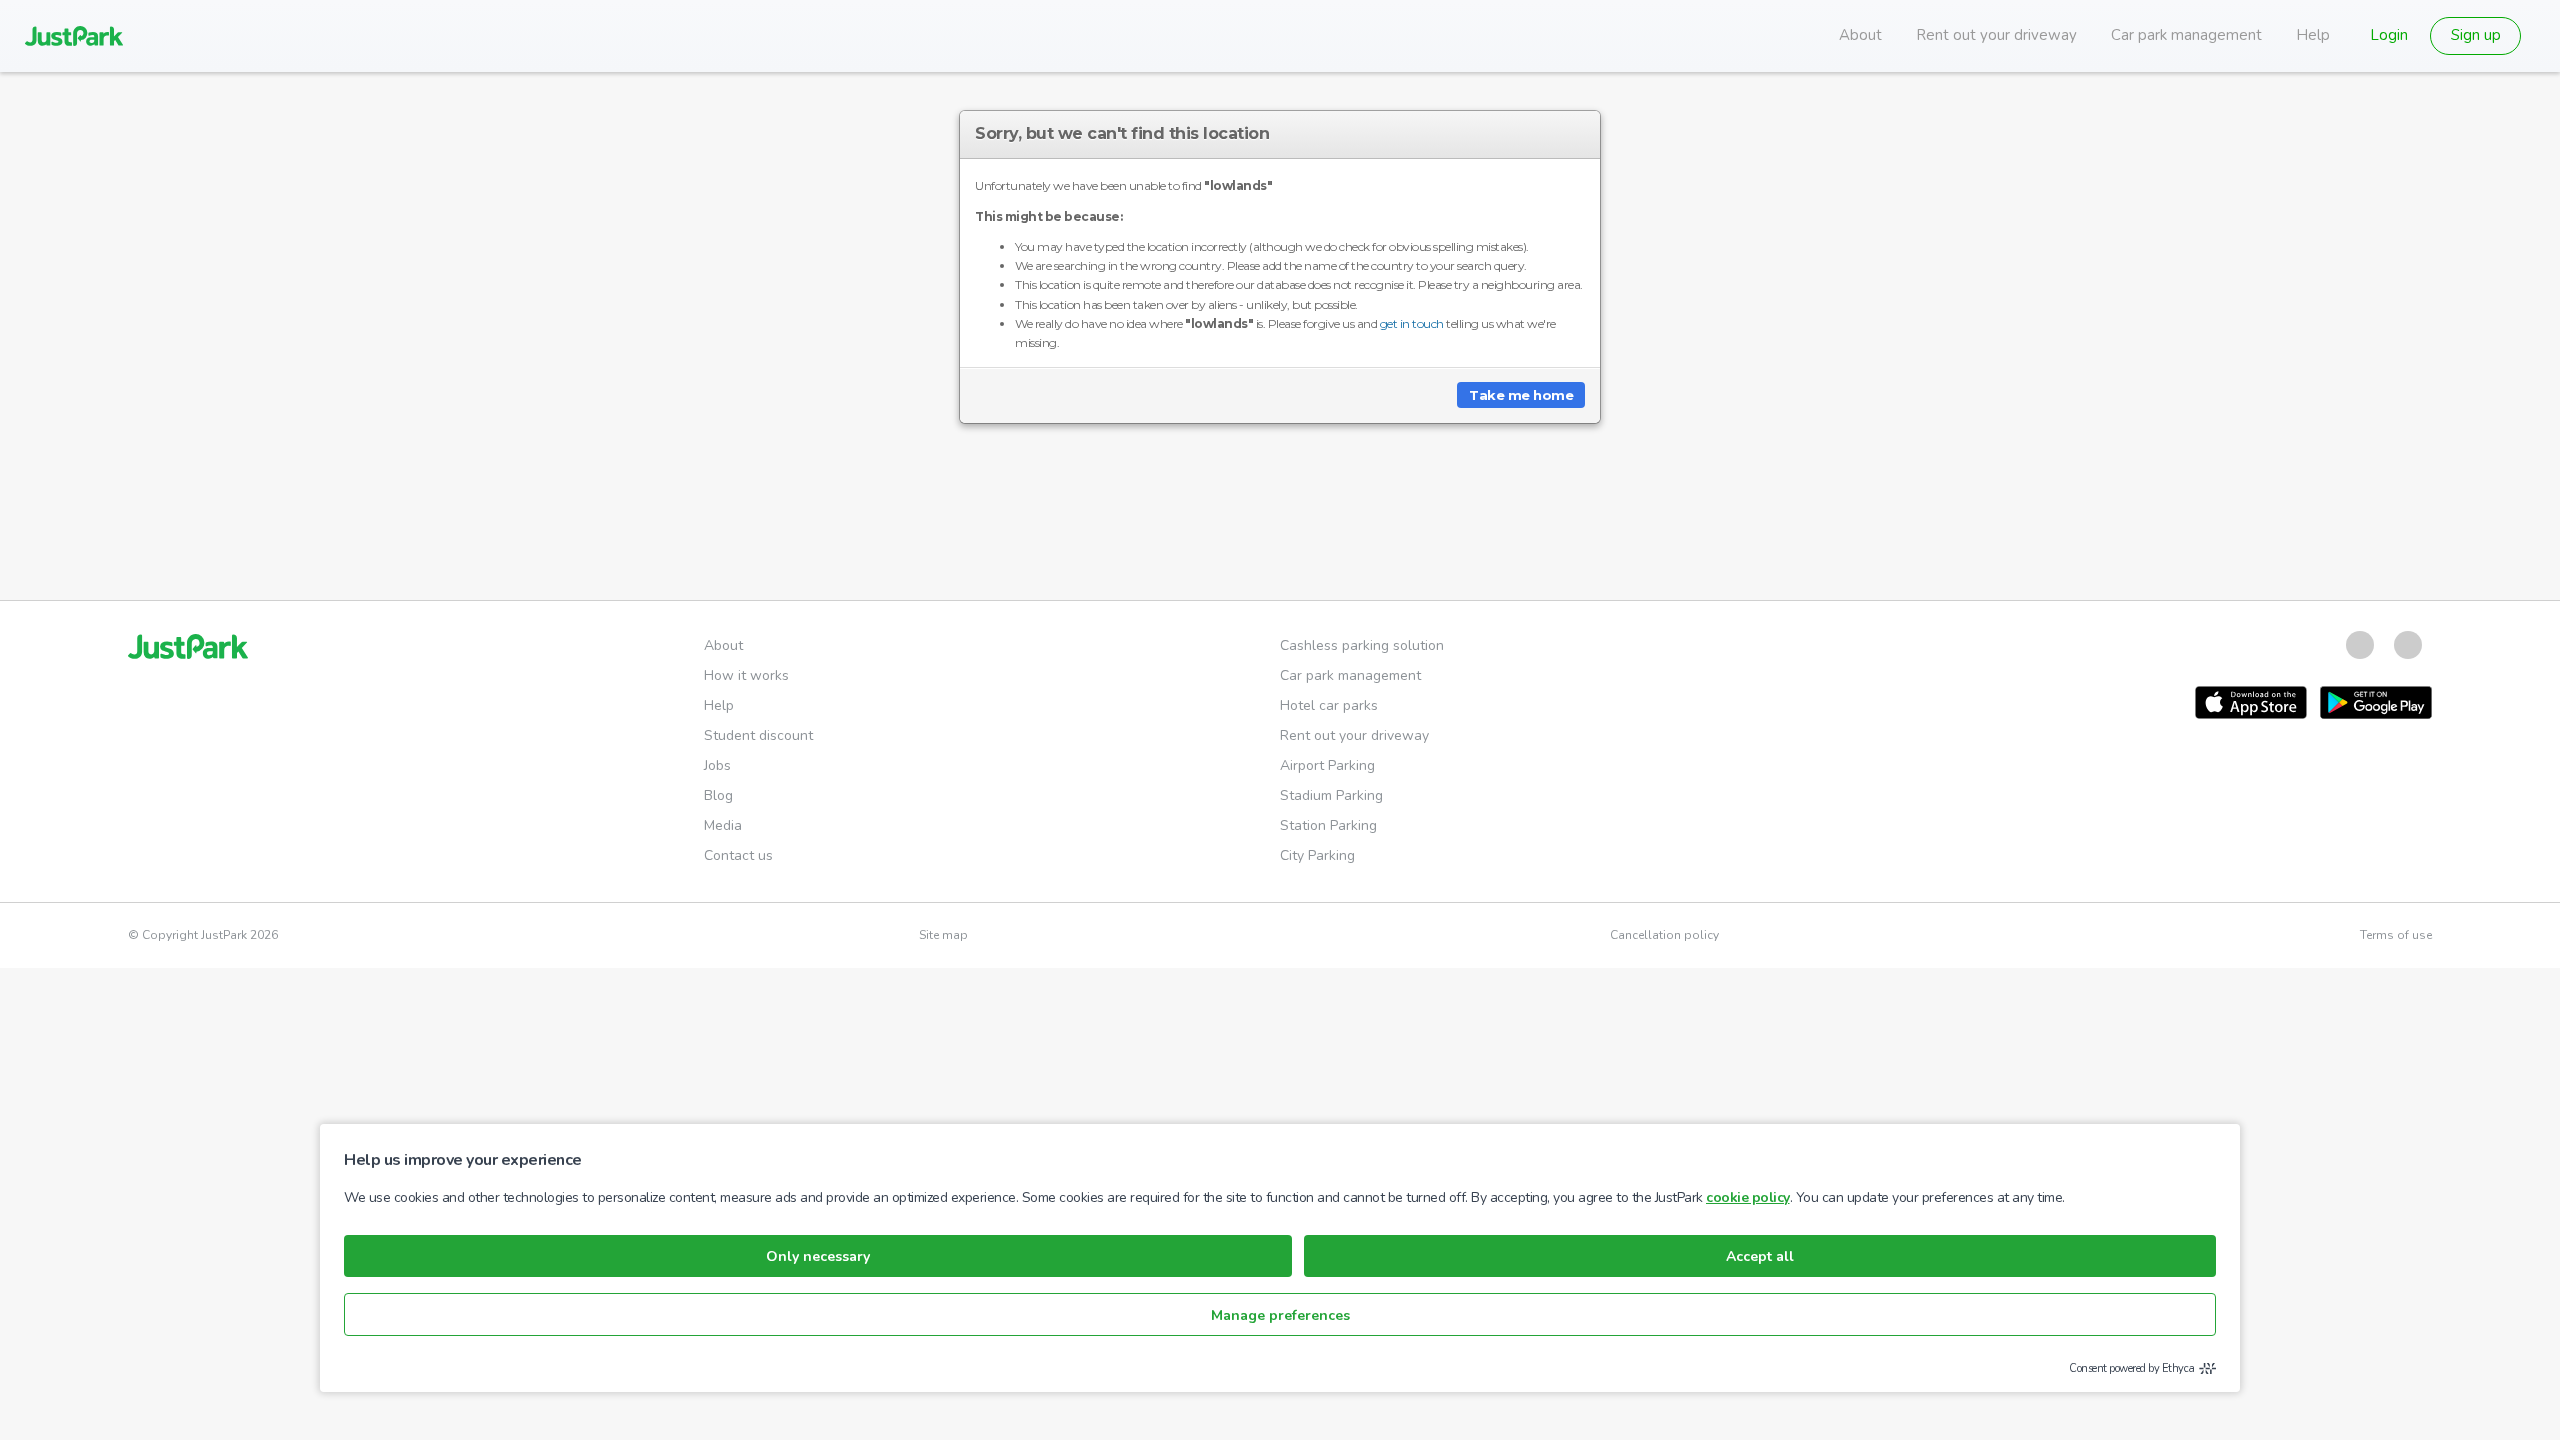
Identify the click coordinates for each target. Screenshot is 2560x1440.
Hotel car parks (1329, 705)
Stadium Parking (1331, 795)
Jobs (717, 765)
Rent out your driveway (1996, 35)
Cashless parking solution (1362, 645)
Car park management (2186, 35)
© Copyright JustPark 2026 (203, 935)
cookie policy (1748, 1197)
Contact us (738, 855)
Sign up (2476, 35)
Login (2389, 35)
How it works (746, 675)
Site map (943, 935)
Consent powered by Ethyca (2132, 1368)
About (1860, 35)
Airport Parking (1327, 765)
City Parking (1317, 855)
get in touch (1412, 323)
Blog (718, 795)
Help (2313, 35)
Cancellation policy (1664, 935)
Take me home (1521, 395)
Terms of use (2396, 935)
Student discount (758, 735)
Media (723, 825)
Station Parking (1328, 825)
